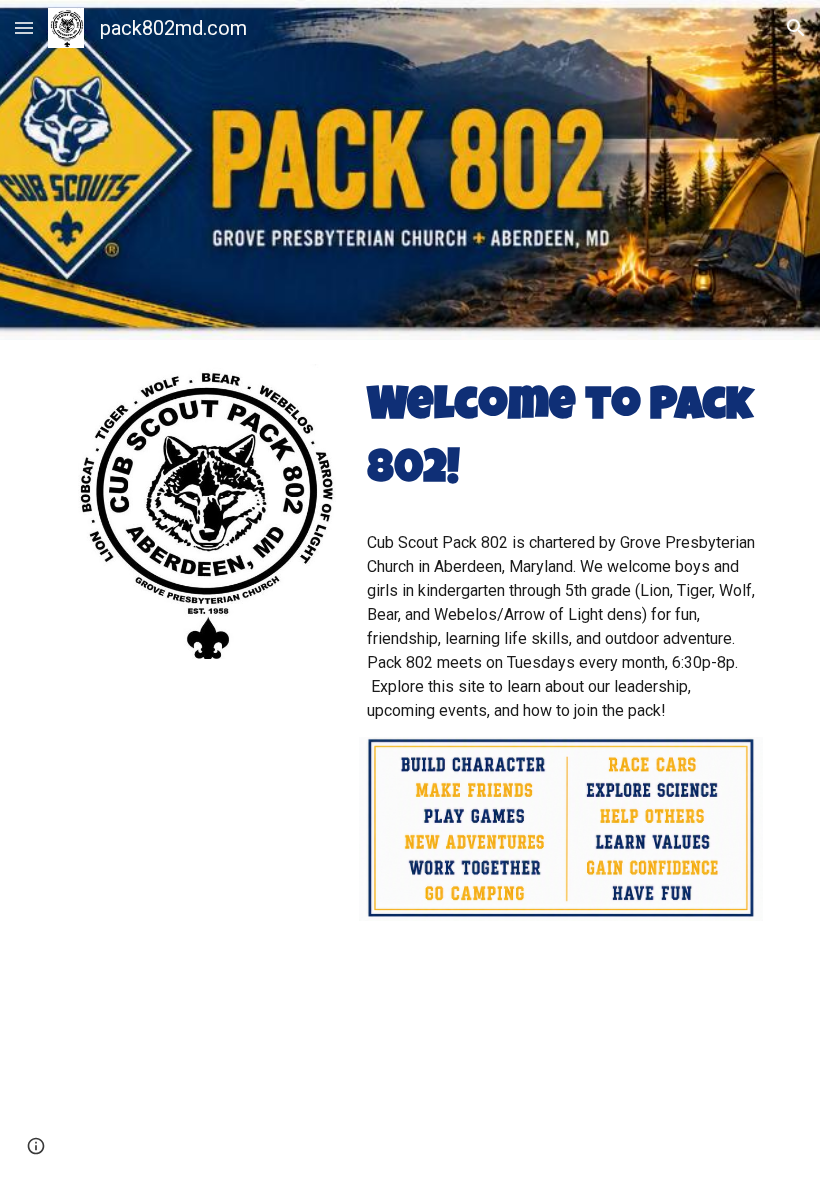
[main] (561, 440)
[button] (24, 27)
